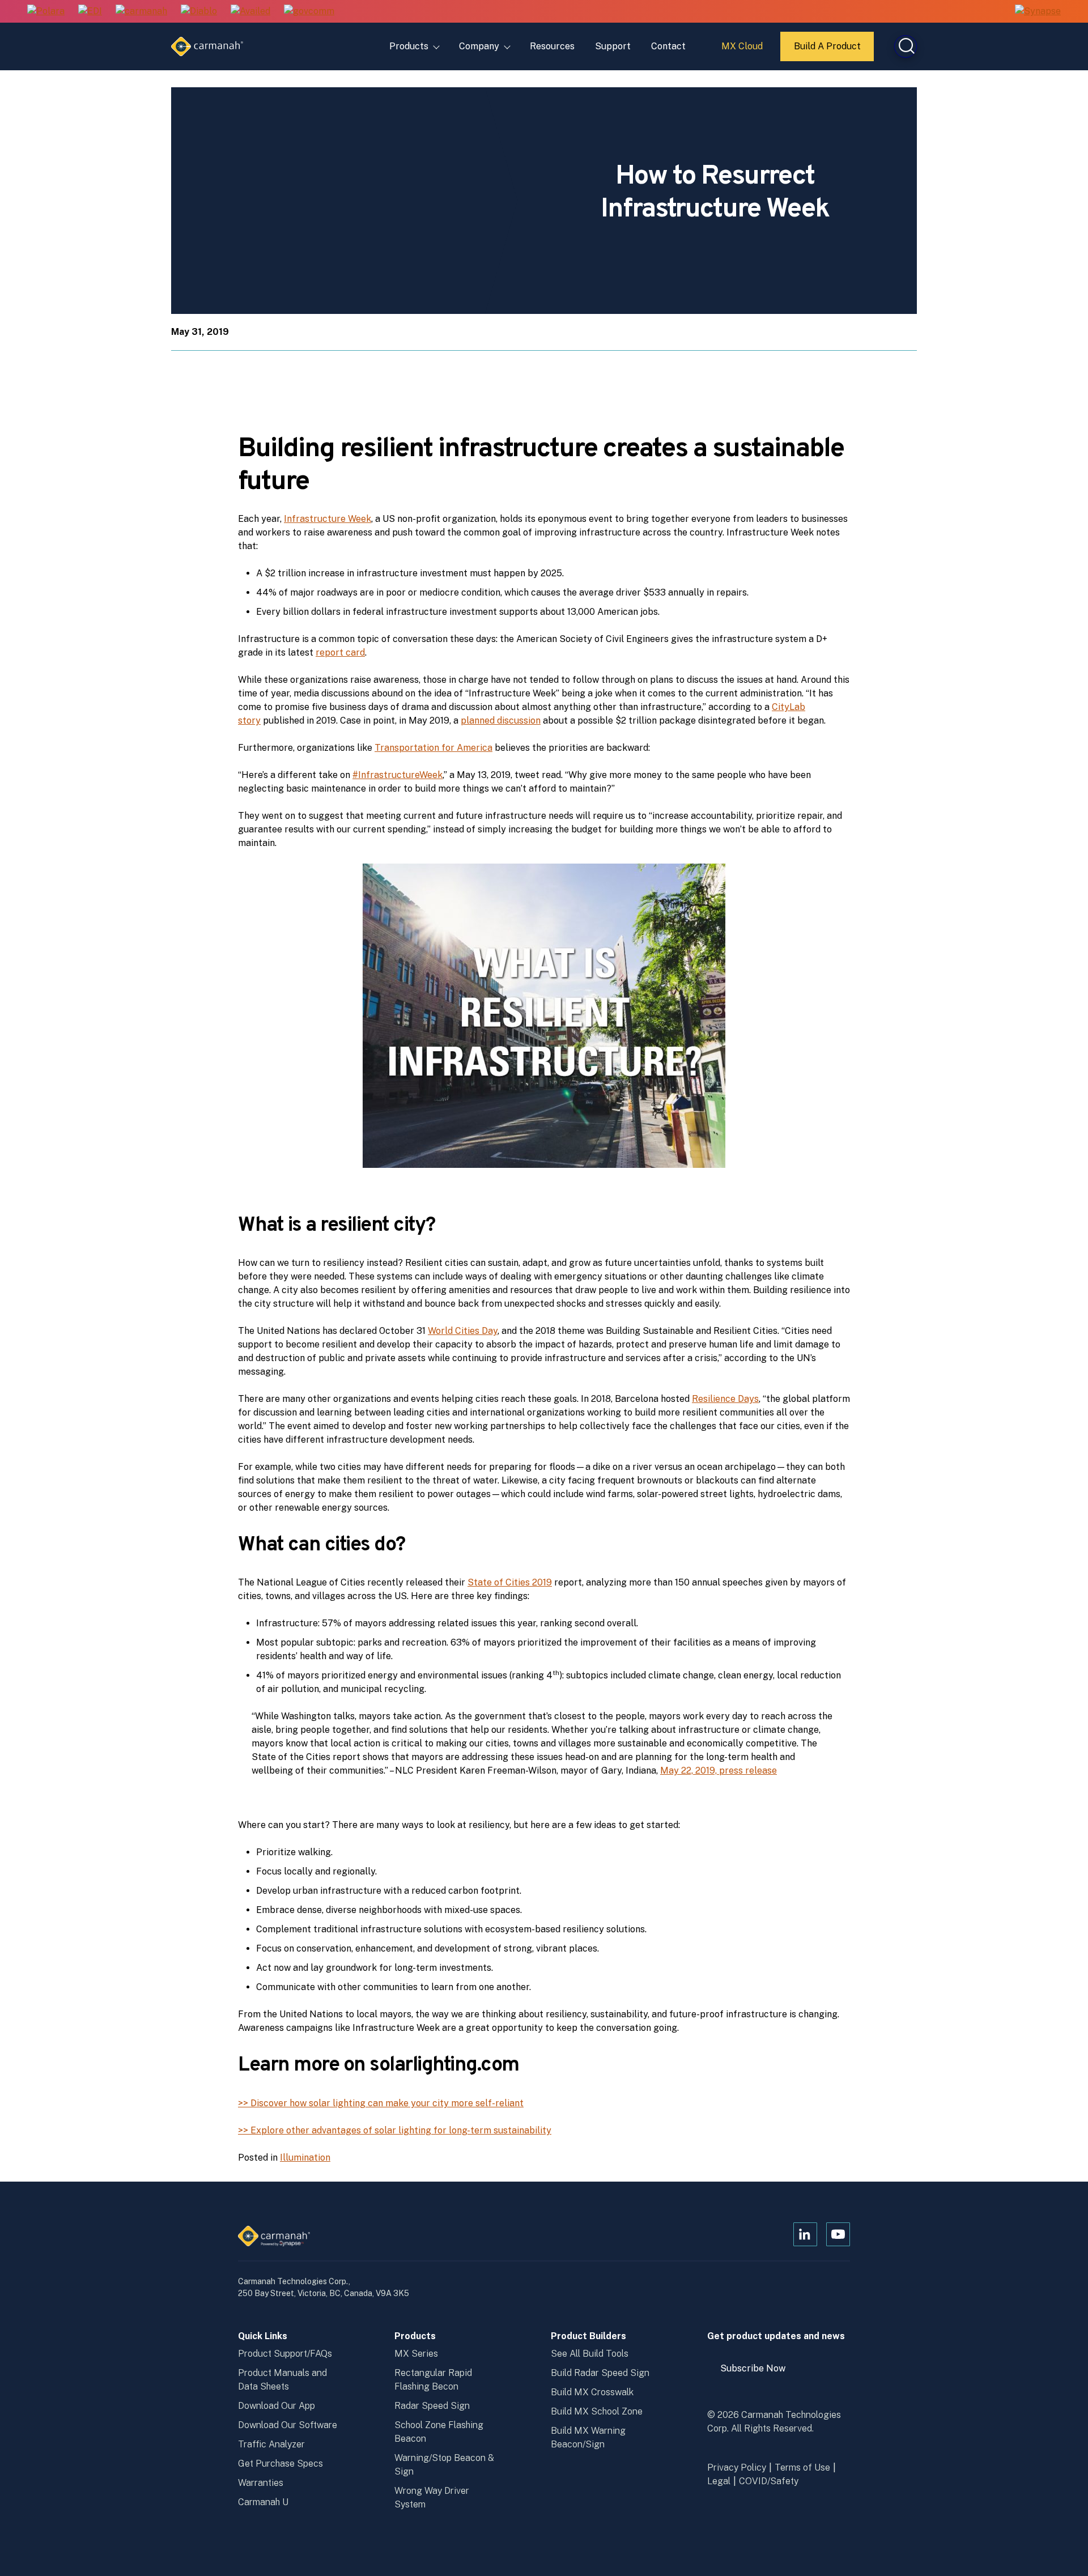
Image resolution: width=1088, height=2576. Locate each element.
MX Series (416, 2354)
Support (613, 46)
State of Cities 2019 (510, 1582)
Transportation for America (433, 748)
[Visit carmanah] (141, 12)
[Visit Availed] (250, 12)
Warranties (261, 2483)
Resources (552, 46)
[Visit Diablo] (199, 12)
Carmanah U (263, 2502)
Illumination (305, 2158)
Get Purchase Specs (280, 2464)
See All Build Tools (590, 2354)
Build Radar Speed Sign (600, 2373)
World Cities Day (463, 1331)
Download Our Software (288, 2425)
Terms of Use (802, 2467)
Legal (719, 2481)
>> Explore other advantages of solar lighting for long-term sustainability (395, 2130)
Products (409, 46)
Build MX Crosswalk (592, 2392)
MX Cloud (744, 50)
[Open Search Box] (906, 46)
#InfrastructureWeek (398, 775)
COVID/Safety (769, 2481)
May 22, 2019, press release (719, 1771)
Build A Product (828, 51)
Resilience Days (725, 1399)
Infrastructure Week (328, 519)
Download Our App (277, 2406)
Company (479, 46)
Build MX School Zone (597, 2411)
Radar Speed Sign (432, 2406)
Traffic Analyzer (271, 2444)
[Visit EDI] (90, 12)
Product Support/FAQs (285, 2354)
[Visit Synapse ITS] (1038, 11)
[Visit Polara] (46, 12)
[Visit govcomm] (309, 12)
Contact (668, 46)
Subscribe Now (758, 2373)
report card (340, 652)
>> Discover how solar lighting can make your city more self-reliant (381, 2103)
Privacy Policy (737, 2467)
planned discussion (501, 720)
